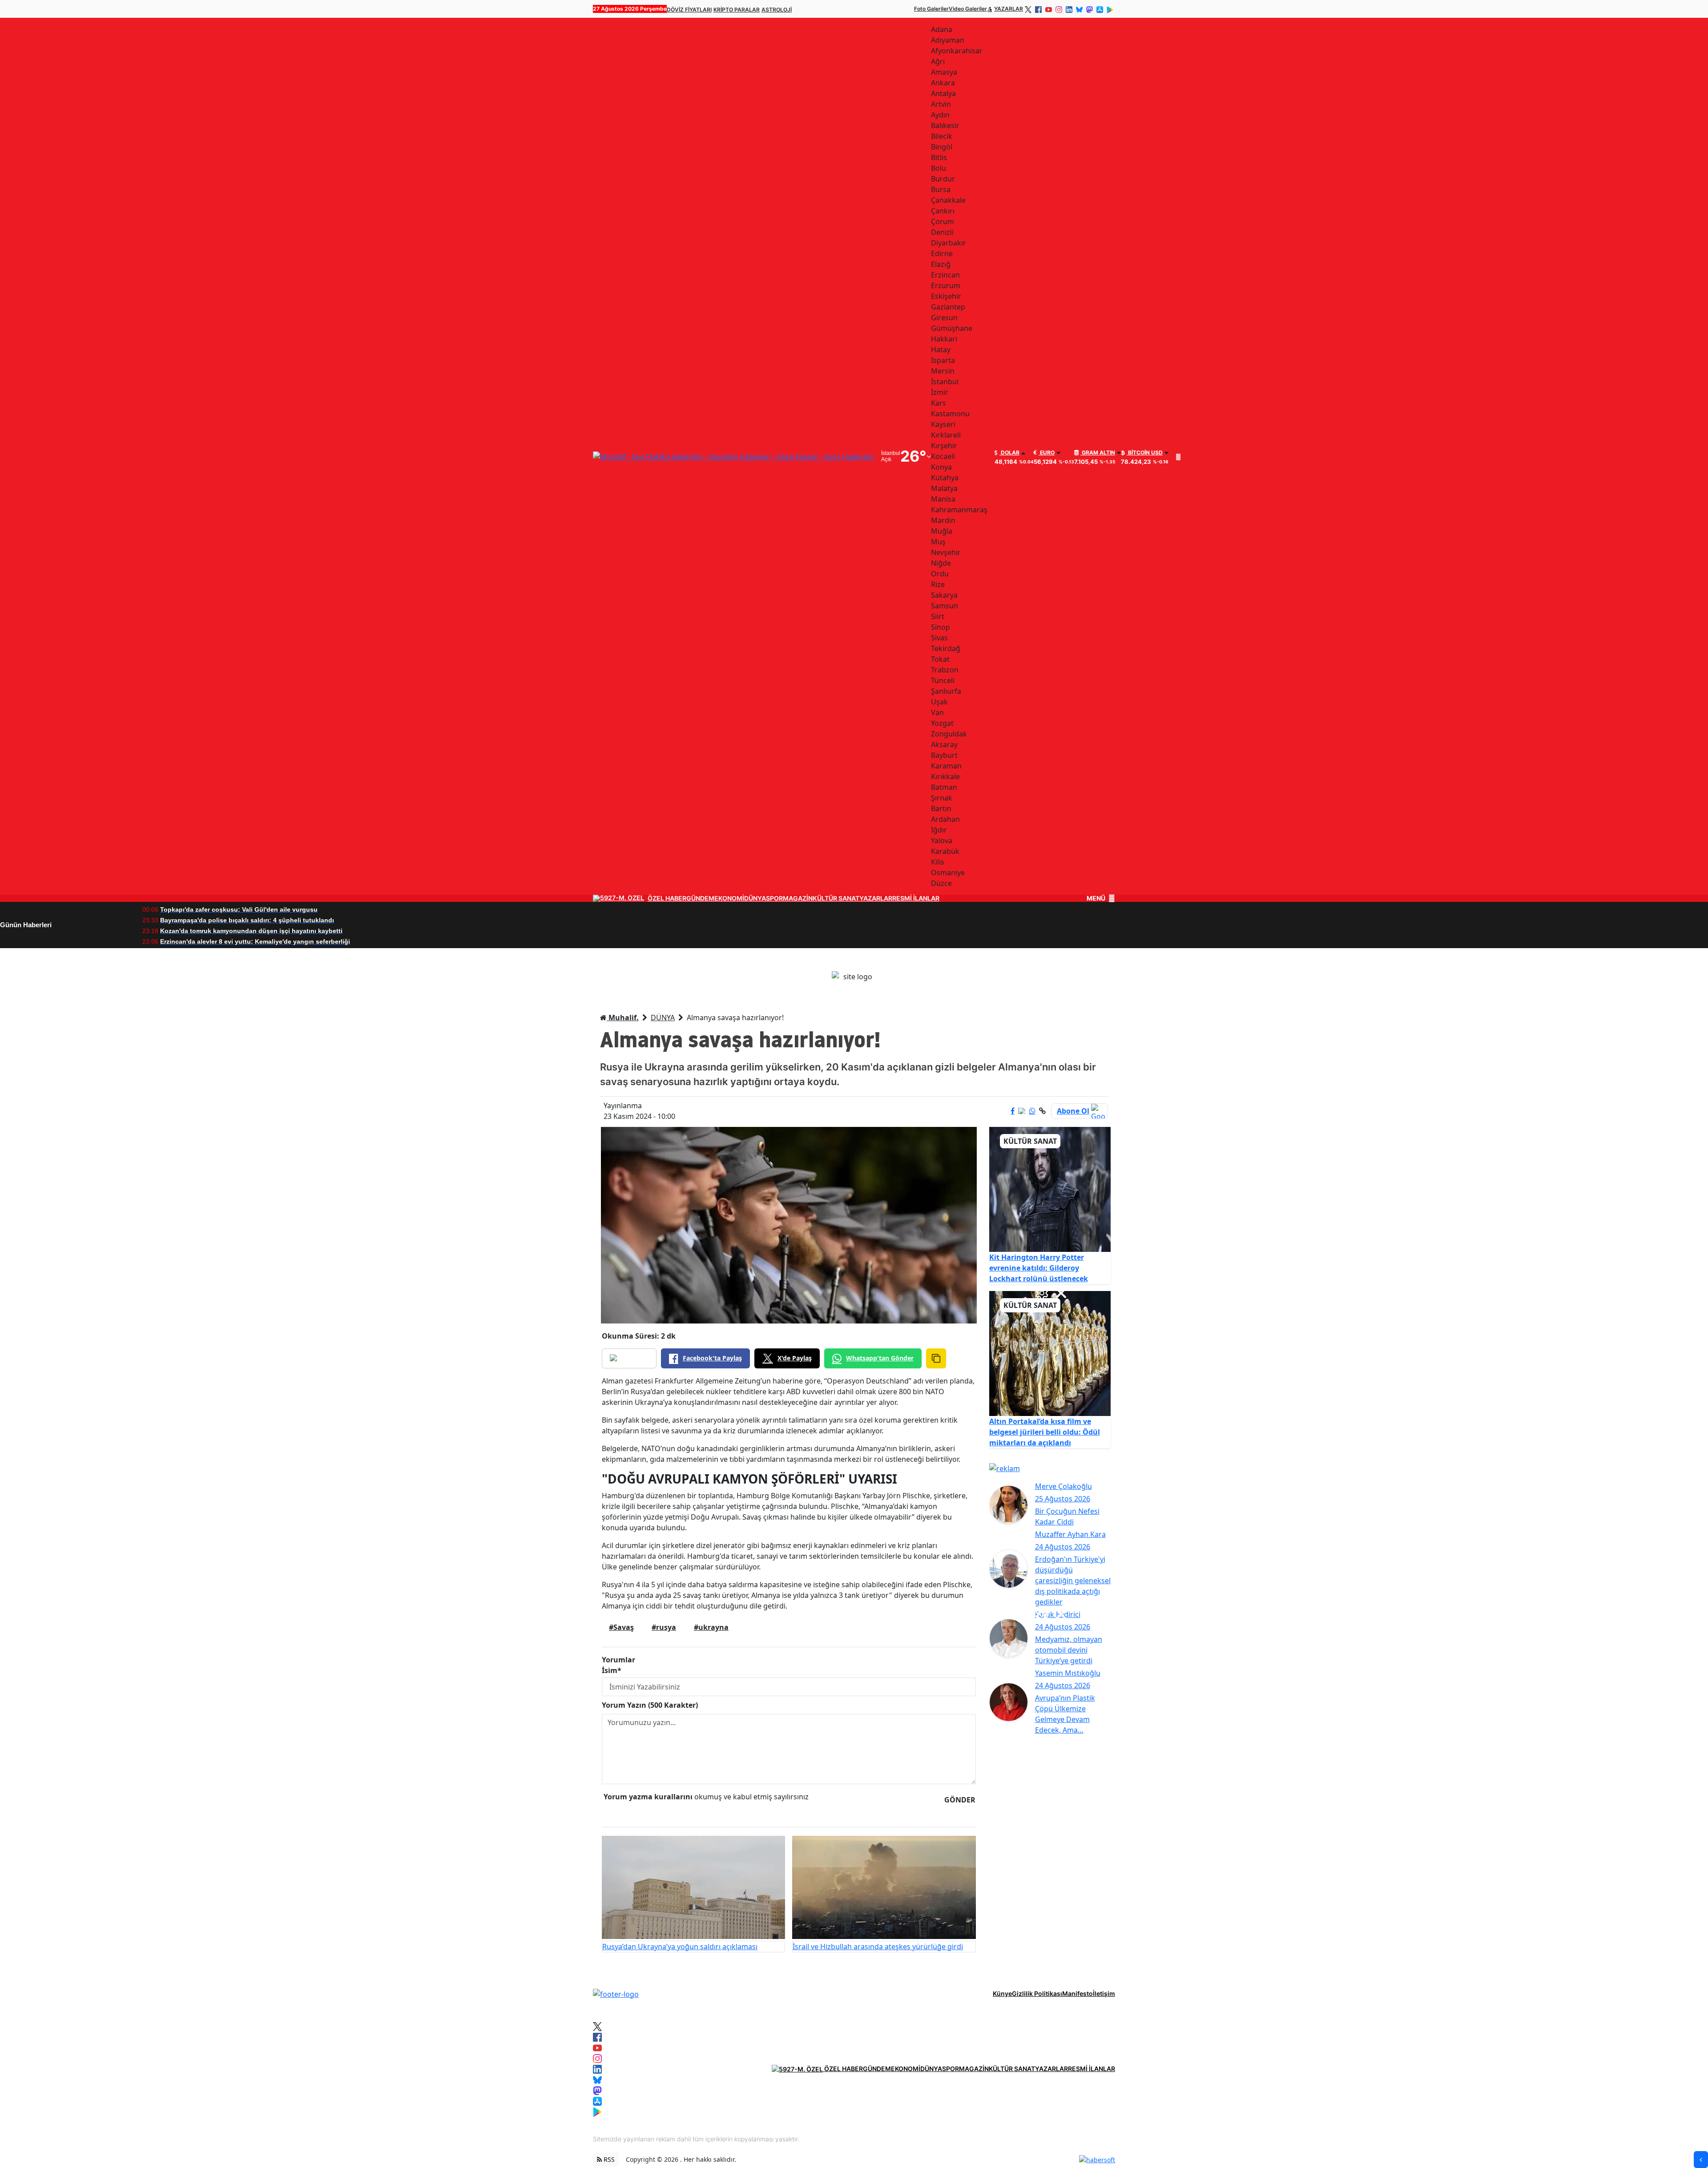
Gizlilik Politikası (1037, 1993)
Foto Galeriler (931, 9)
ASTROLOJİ (777, 10)
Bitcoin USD (1145, 453)
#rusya (664, 1627)
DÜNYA (755, 898)
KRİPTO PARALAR (737, 10)
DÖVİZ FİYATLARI (689, 10)
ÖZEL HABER (667, 898)
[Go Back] (1701, 2160)
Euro (1047, 453)
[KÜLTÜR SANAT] (1050, 1189)
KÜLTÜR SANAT (836, 898)
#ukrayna (711, 1627)
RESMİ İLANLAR (916, 898)
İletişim (1104, 1993)
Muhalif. (623, 1018)
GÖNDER (960, 1800)
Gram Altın (1098, 453)
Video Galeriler (968, 9)
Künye (1002, 1993)
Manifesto (1078, 1993)
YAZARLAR (1009, 9)
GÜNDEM (700, 898)
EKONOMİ (729, 898)
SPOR (774, 898)
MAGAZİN (798, 898)
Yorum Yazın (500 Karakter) (650, 1705)
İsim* (612, 1670)
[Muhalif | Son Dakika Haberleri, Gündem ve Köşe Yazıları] (616, 1993)
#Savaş (621, 1627)
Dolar (1009, 453)
